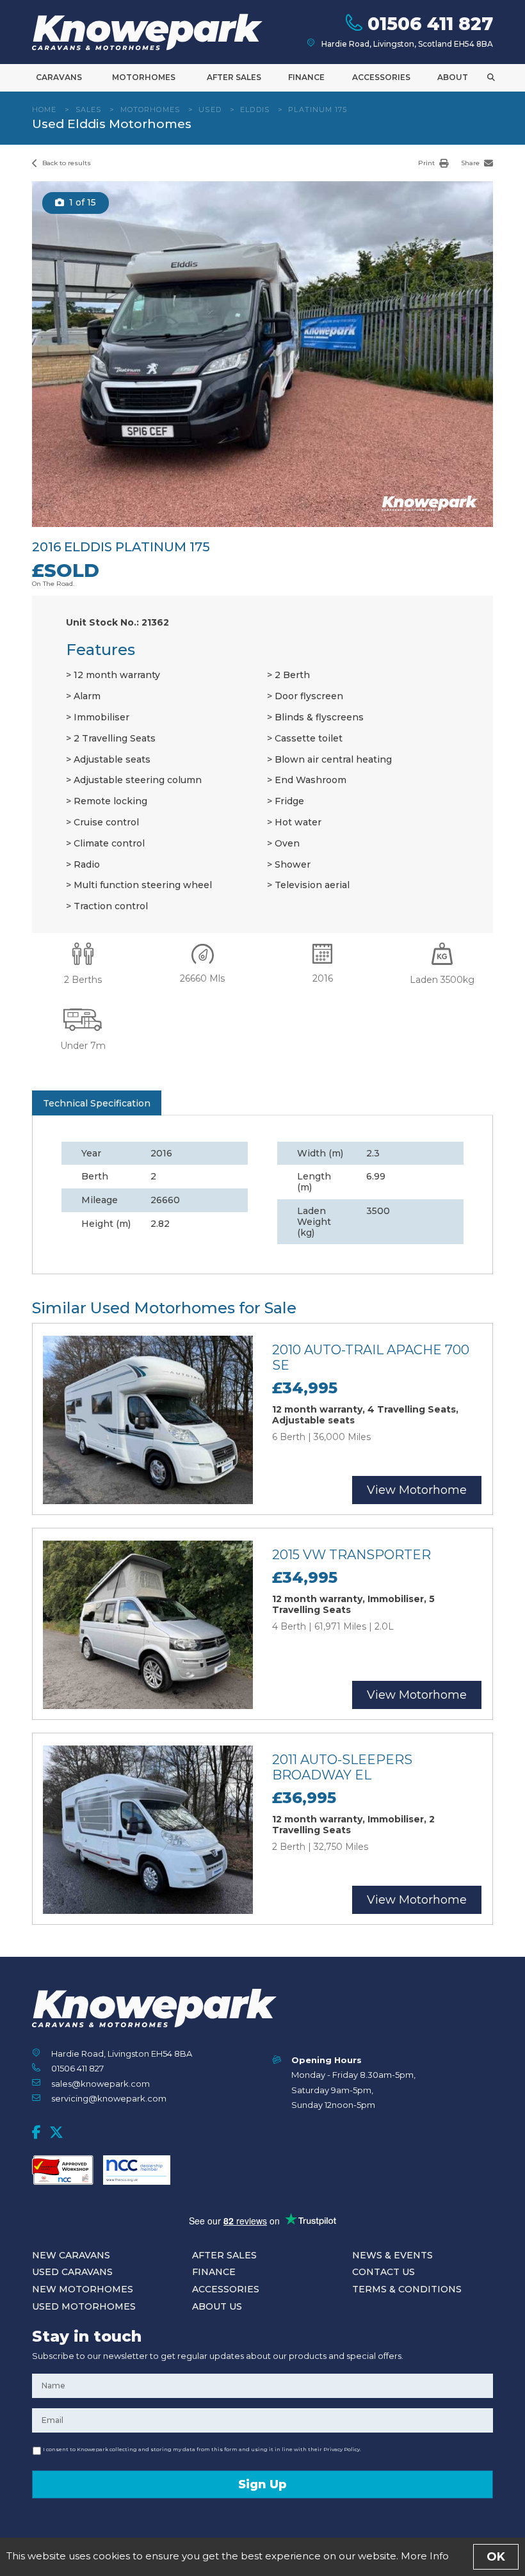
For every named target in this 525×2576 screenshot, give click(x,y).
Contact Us (384, 2272)
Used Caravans (72, 2272)
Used (210, 109)
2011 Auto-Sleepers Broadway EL (342, 1767)
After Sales (234, 77)
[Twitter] (56, 2132)
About (453, 77)
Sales (89, 109)
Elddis (255, 109)
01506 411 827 (77, 2068)
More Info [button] (425, 2556)
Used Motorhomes (84, 2306)
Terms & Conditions (407, 2289)
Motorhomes (144, 77)
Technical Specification (97, 1103)
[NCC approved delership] (137, 2170)
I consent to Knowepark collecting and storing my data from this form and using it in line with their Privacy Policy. (202, 2449)
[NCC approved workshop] (63, 2170)
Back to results (66, 163)
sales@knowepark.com (101, 2084)
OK (496, 2557)
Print (427, 163)
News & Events (392, 2255)
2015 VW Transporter (351, 1555)
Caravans (59, 77)
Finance (306, 77)
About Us (217, 2306)
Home (44, 109)
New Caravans (71, 2255)
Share (471, 163)
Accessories (381, 77)
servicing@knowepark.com (109, 2098)
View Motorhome (417, 1490)
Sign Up (262, 2484)
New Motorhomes (83, 2289)
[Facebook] (36, 2132)
